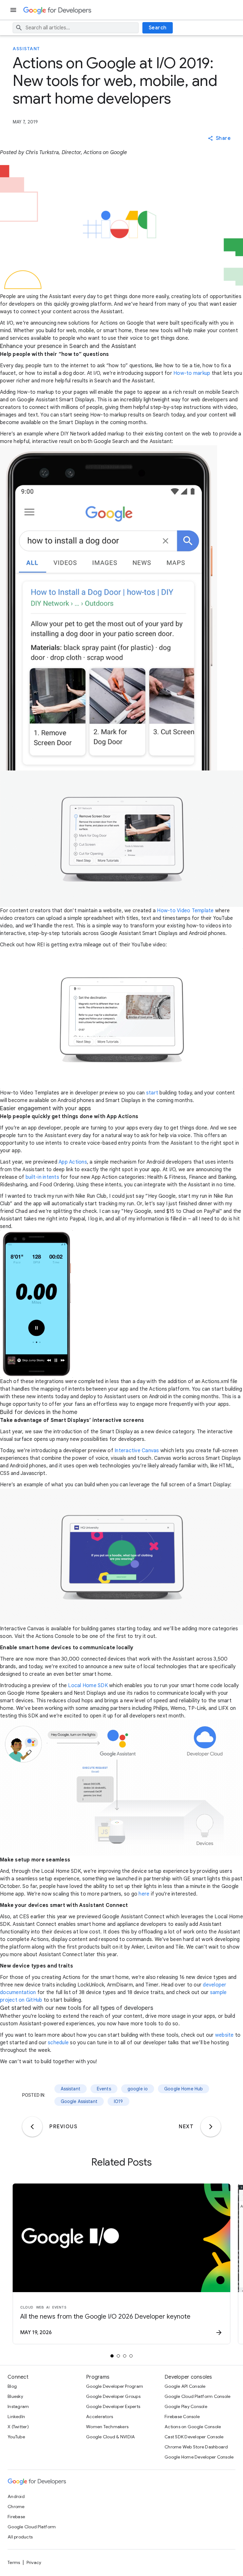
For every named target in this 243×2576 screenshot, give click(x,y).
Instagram (18, 2406)
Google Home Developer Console (199, 2457)
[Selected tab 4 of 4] (131, 2356)
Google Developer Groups (113, 2396)
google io (138, 2089)
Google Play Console (186, 2406)
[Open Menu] (14, 10)
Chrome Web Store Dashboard (196, 2447)
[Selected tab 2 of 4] (118, 2356)
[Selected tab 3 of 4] (125, 2356)
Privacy (34, 2562)
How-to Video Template (185, 911)
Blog (12, 2386)
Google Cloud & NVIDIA (110, 2437)
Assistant (26, 49)
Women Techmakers (107, 2427)
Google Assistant (79, 2101)
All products (20, 2537)
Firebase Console (182, 2417)
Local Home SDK (88, 1686)
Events (104, 2089)
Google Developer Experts (113, 2406)
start (152, 1093)
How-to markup (192, 373)
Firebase (16, 2517)
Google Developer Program (115, 2386)
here (144, 1894)
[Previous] (32, 2127)
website (224, 2035)
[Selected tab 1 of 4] (112, 2356)
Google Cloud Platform (32, 2527)
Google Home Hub (184, 2089)
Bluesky (15, 2396)
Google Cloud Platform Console (197, 2396)
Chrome (16, 2507)
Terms (14, 2562)
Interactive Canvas (137, 1451)
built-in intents (42, 1177)
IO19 (118, 2101)
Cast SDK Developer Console (194, 2437)
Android (16, 2496)
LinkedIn (16, 2417)
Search (158, 28)
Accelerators (100, 2417)
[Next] (211, 2127)
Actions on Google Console (193, 2427)
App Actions (73, 1162)
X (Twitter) (18, 2427)
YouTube (16, 2437)
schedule (58, 2043)
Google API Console (185, 2386)
